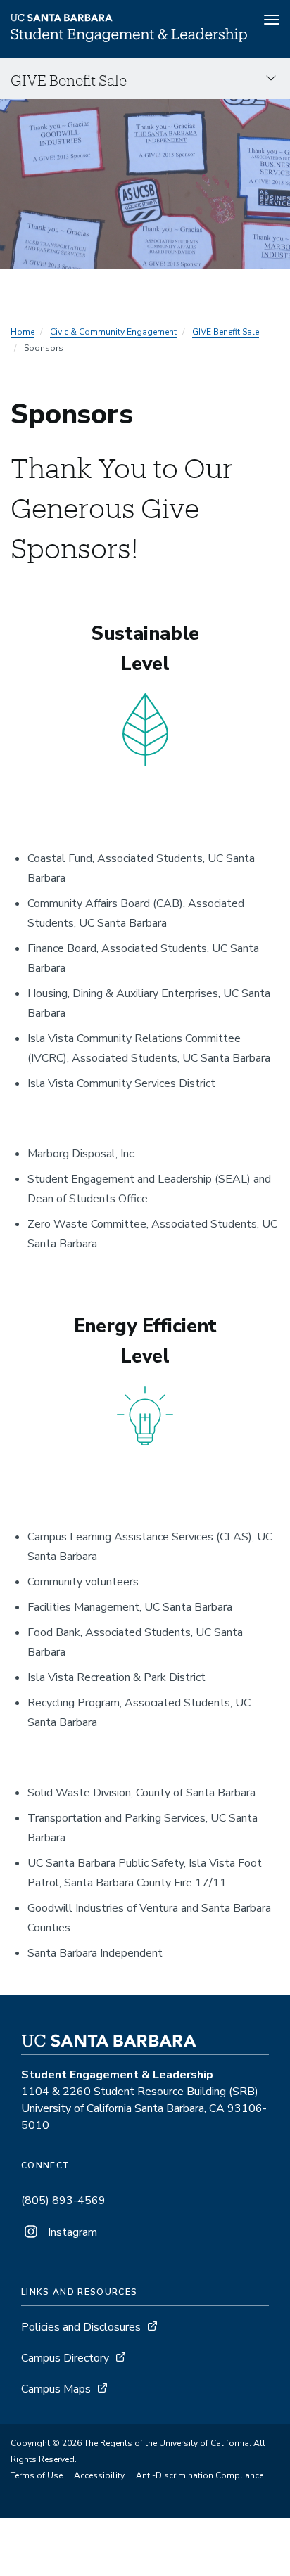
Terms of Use (37, 2475)
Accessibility (99, 2475)
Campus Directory (65, 2358)
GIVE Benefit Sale (226, 332)
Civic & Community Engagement (113, 332)
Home (23, 332)
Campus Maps (56, 2389)
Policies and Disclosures (81, 2327)
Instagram (71, 2232)
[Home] (129, 39)
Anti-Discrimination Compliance (200, 2475)
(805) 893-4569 (63, 2201)
